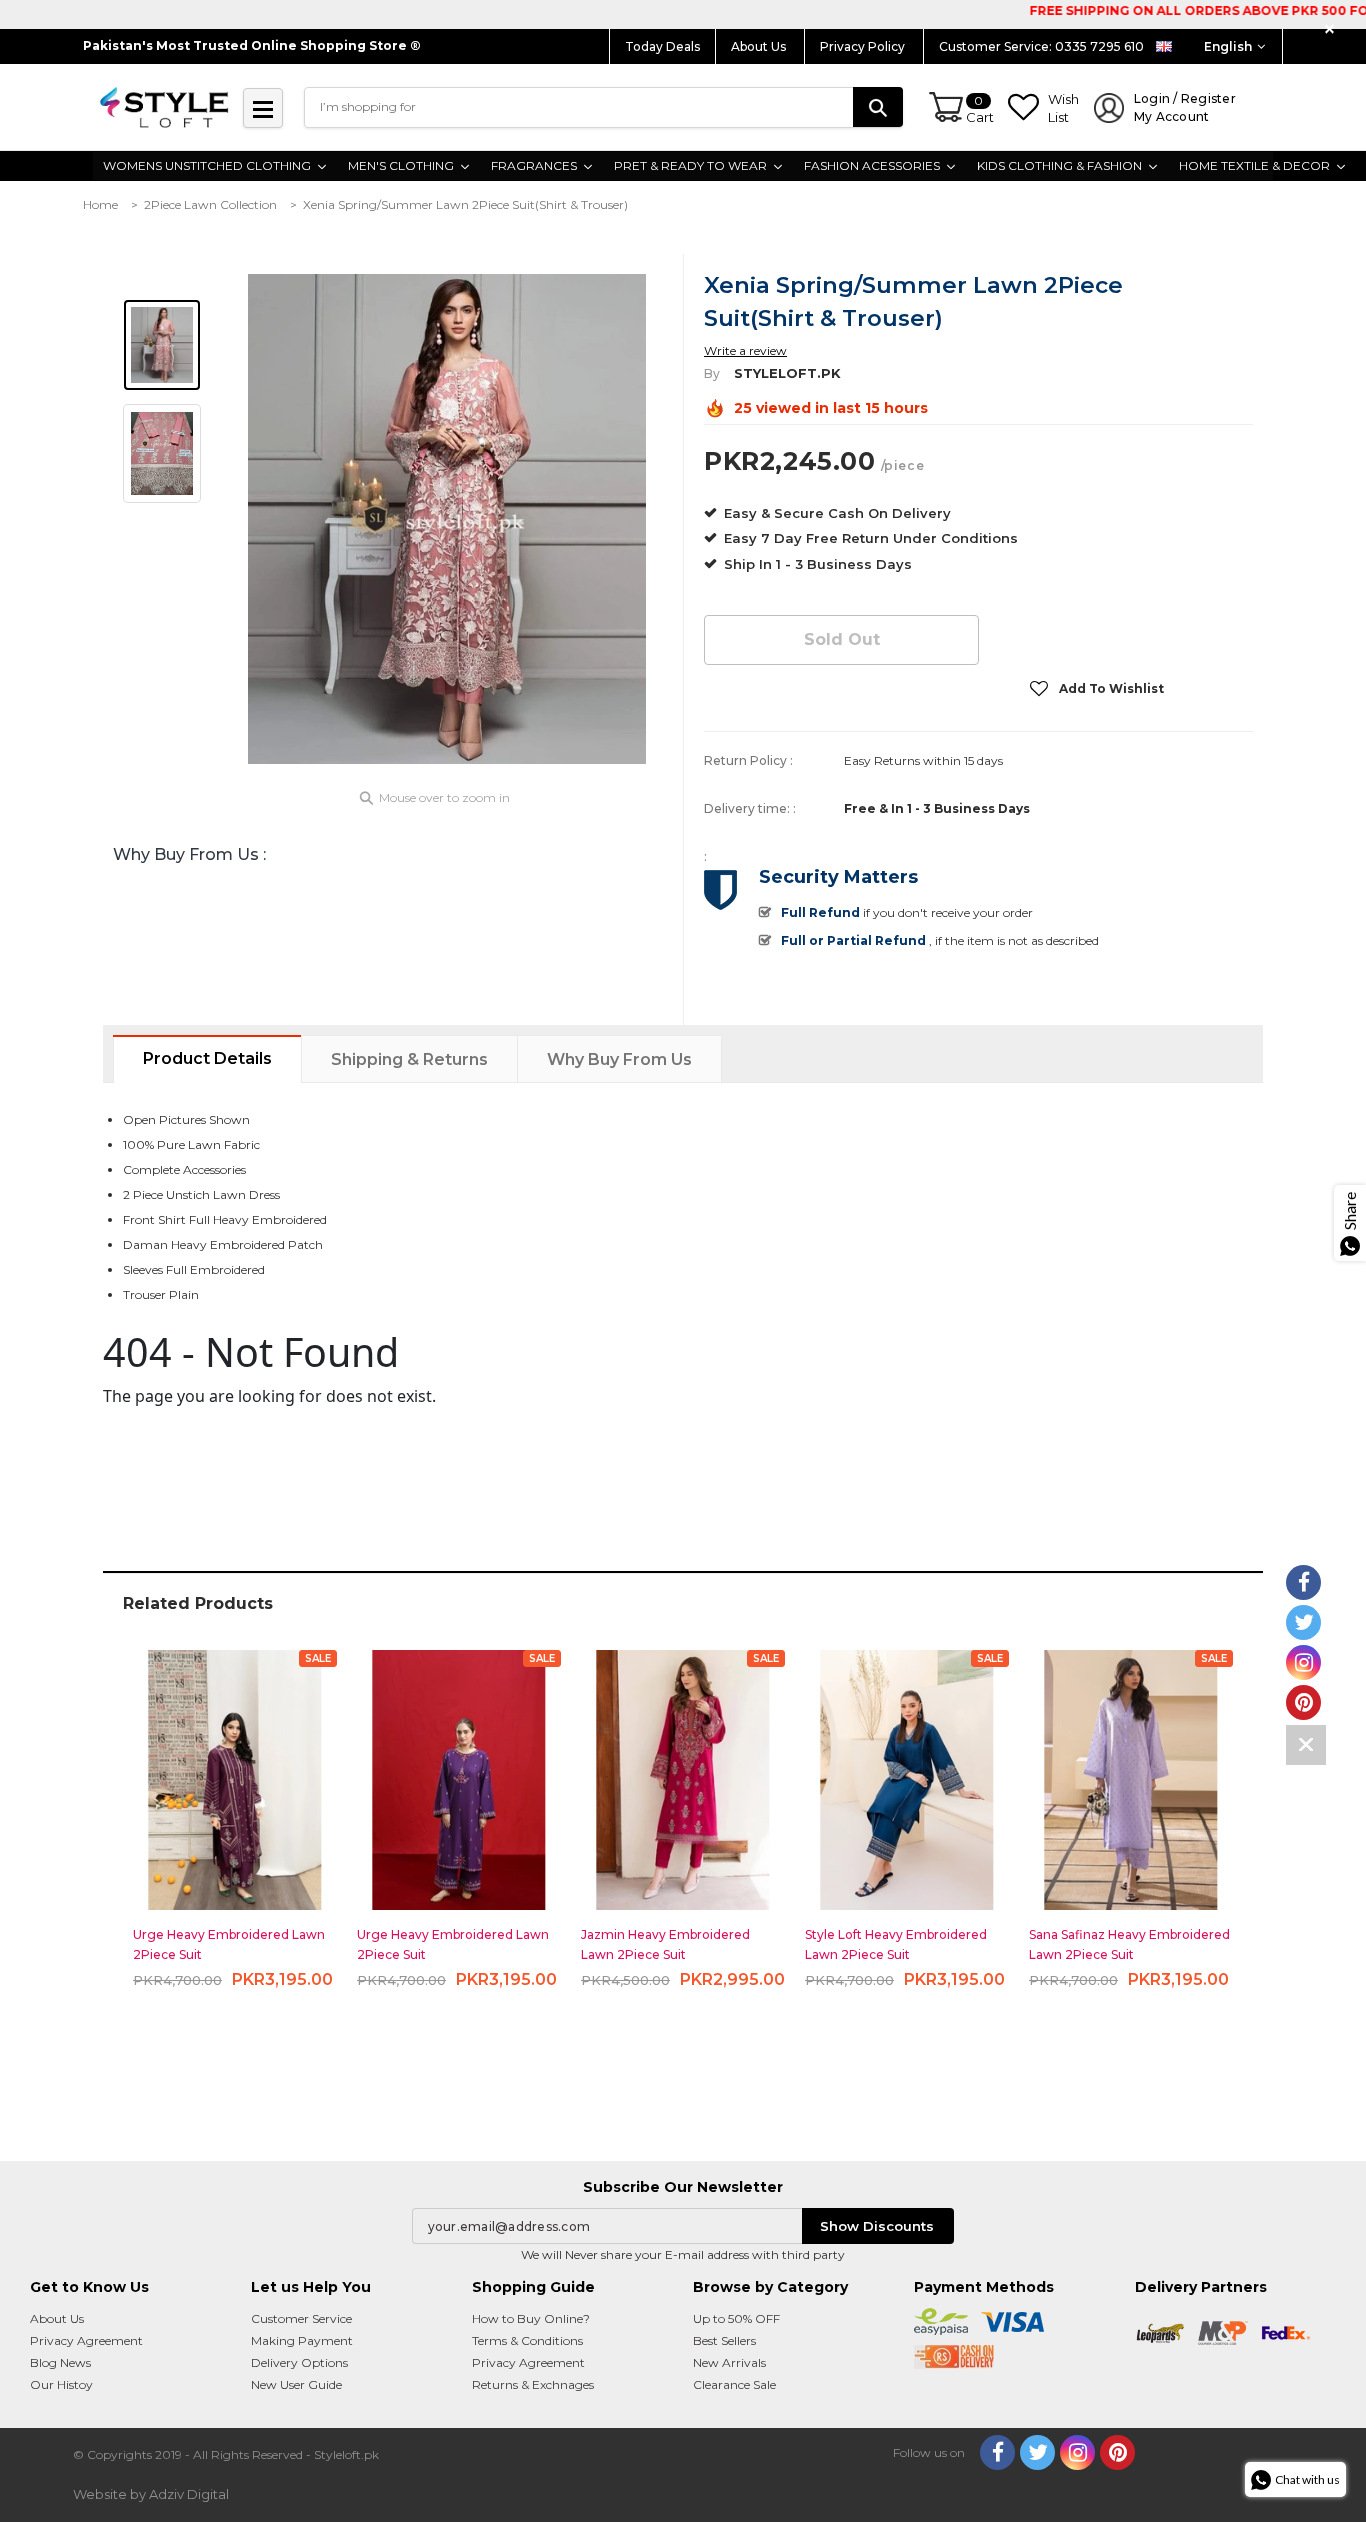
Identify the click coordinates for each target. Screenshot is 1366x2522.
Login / (1185, 107)
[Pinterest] (1117, 2452)
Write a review (745, 350)
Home (100, 204)
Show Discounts (877, 2226)
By (712, 373)
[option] (447, 519)
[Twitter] (1037, 2452)
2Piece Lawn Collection (210, 204)
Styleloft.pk (787, 373)
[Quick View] (235, 1771)
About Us (760, 46)
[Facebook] (997, 2452)
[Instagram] (1077, 2452)
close (1332, 29)
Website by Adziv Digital (151, 2494)
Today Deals (662, 46)
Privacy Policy (864, 46)
